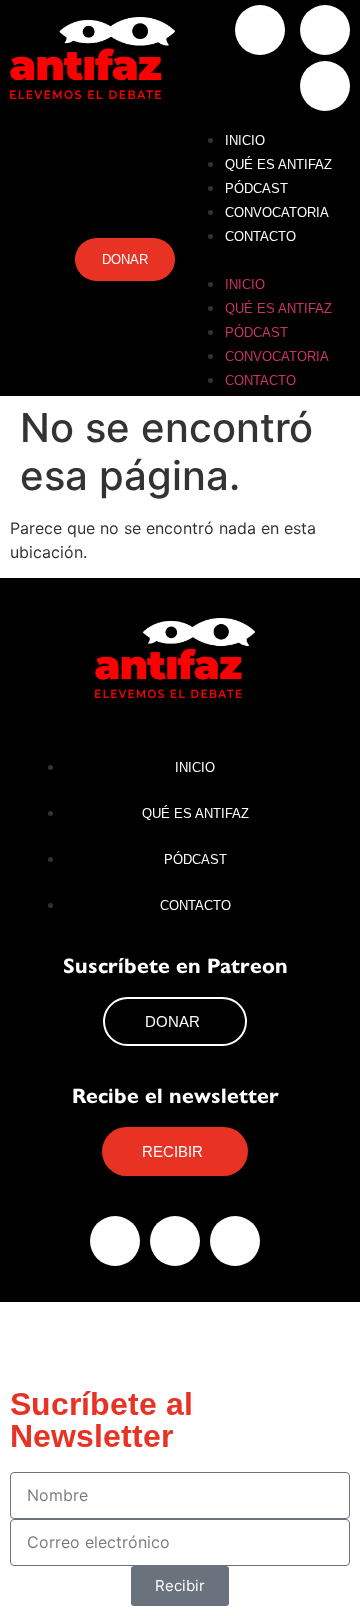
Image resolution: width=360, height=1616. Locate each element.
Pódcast (256, 188)
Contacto (260, 236)
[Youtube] (325, 86)
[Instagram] (260, 30)
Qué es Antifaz (278, 164)
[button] (267, 259)
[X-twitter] (325, 30)
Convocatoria (277, 212)
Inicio (245, 140)
